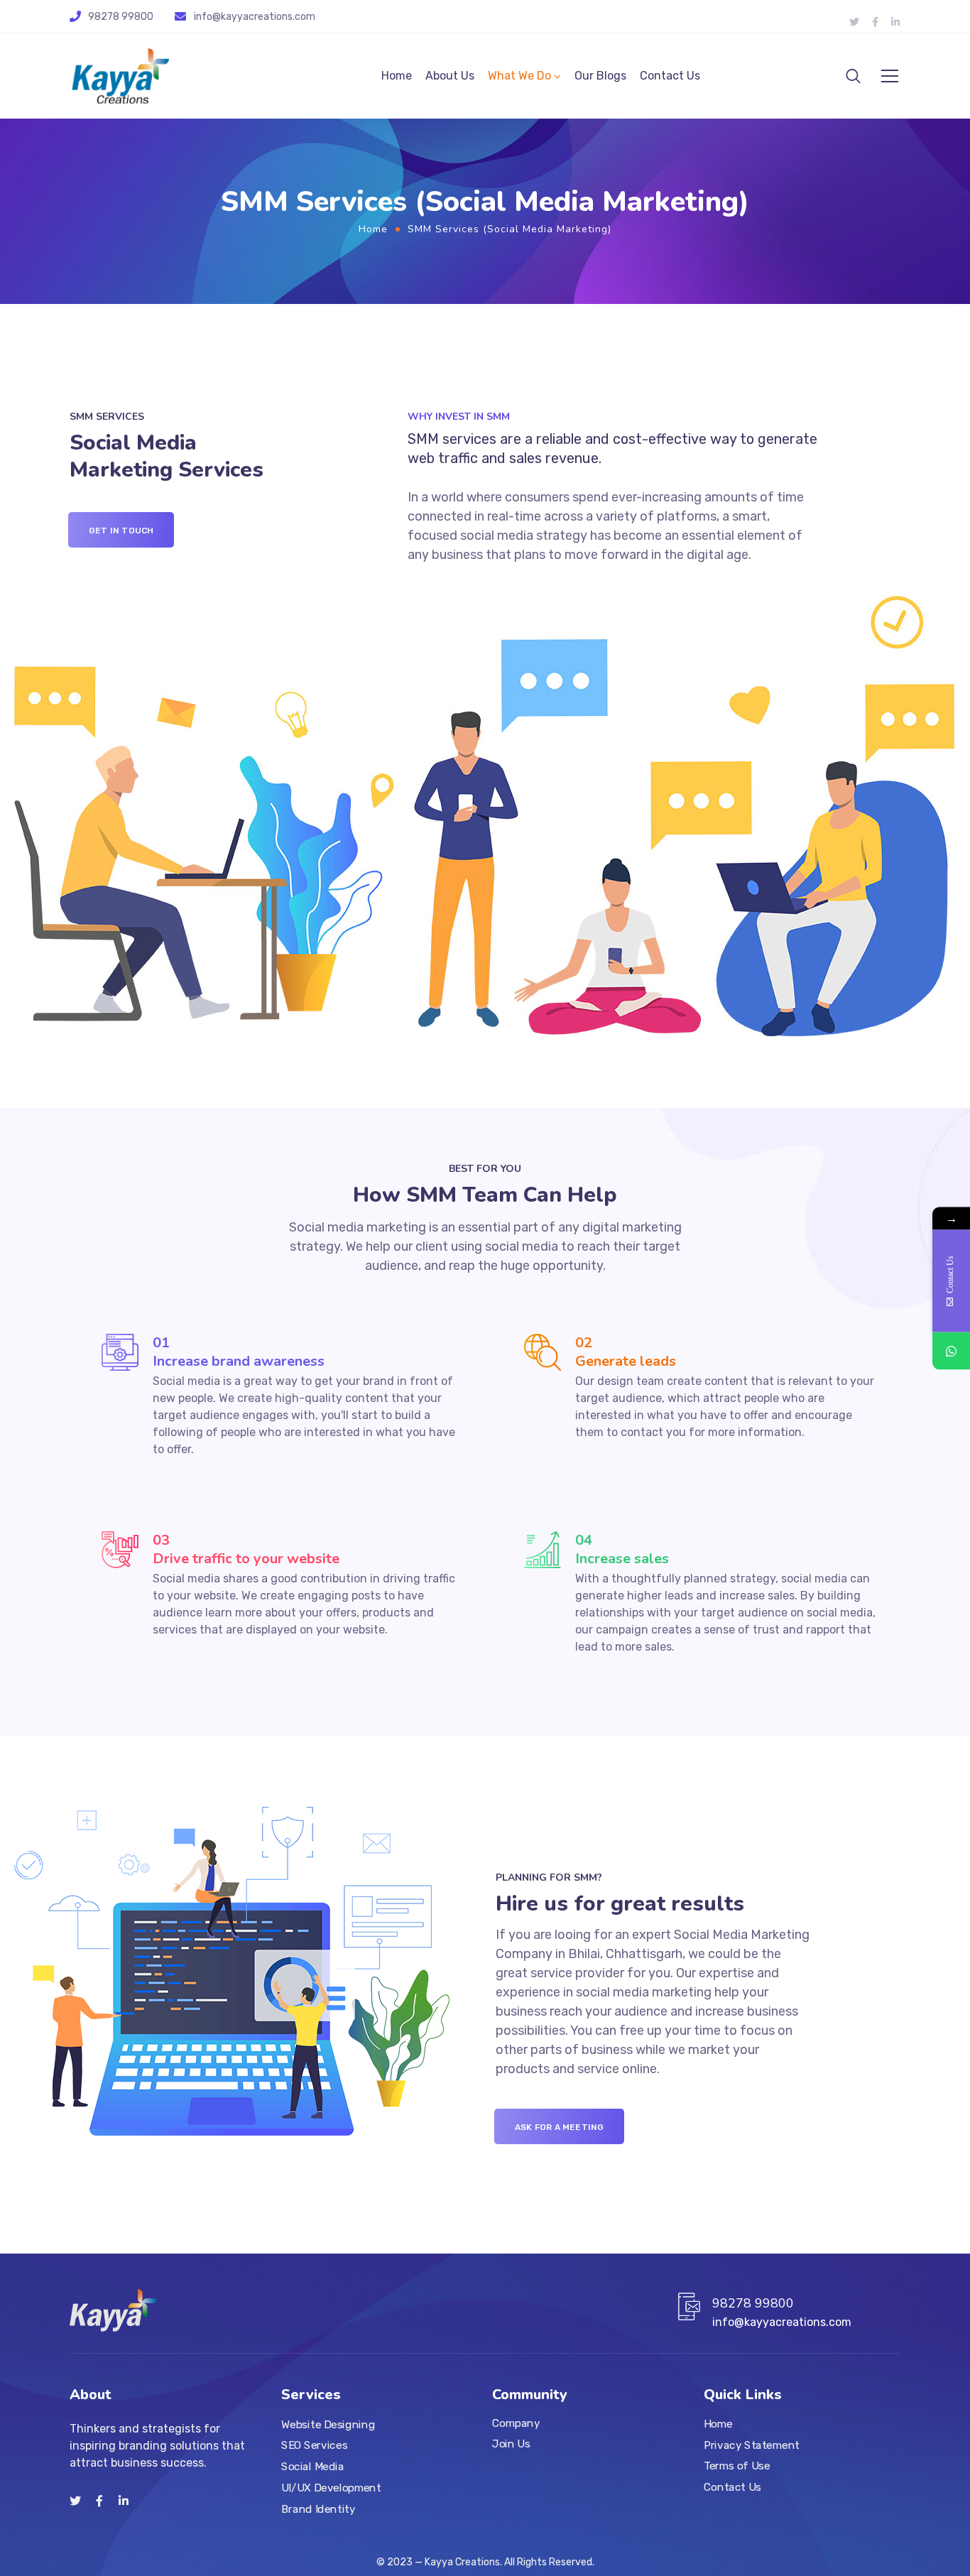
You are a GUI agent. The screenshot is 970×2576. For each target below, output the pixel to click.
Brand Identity (318, 2509)
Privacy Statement (752, 2445)
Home (397, 76)
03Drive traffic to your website (246, 1549)
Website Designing (328, 2424)
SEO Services (314, 2445)
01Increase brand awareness (239, 1352)
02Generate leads (626, 1352)
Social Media (312, 2467)
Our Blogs (600, 76)
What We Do (519, 76)
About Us (450, 76)
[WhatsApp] (951, 1351)
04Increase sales (622, 1549)
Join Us (511, 2444)
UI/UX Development (331, 2487)
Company (516, 2423)
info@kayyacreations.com (255, 17)
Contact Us (670, 76)
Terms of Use (737, 2466)
